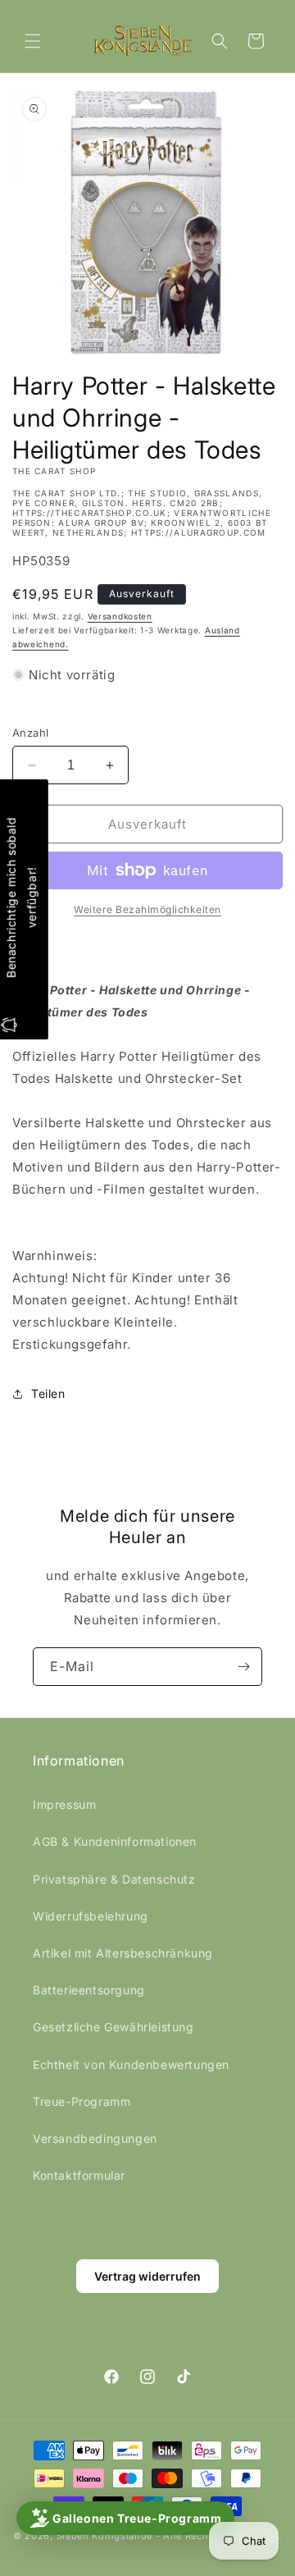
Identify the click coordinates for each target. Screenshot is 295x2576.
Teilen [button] (48, 1393)
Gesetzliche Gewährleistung (113, 2027)
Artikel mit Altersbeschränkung (123, 1953)
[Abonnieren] (243, 1667)
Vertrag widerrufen (147, 2276)
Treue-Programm (82, 2101)
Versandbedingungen (95, 2138)
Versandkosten (120, 616)
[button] (33, 41)
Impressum (64, 1804)
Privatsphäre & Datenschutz (114, 1879)
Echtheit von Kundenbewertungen (131, 2064)
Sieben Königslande (105, 2536)
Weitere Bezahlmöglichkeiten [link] (147, 909)
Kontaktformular (79, 2175)
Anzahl (30, 733)
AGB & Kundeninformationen (115, 1841)
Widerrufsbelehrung (91, 1916)
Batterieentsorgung (89, 1990)
